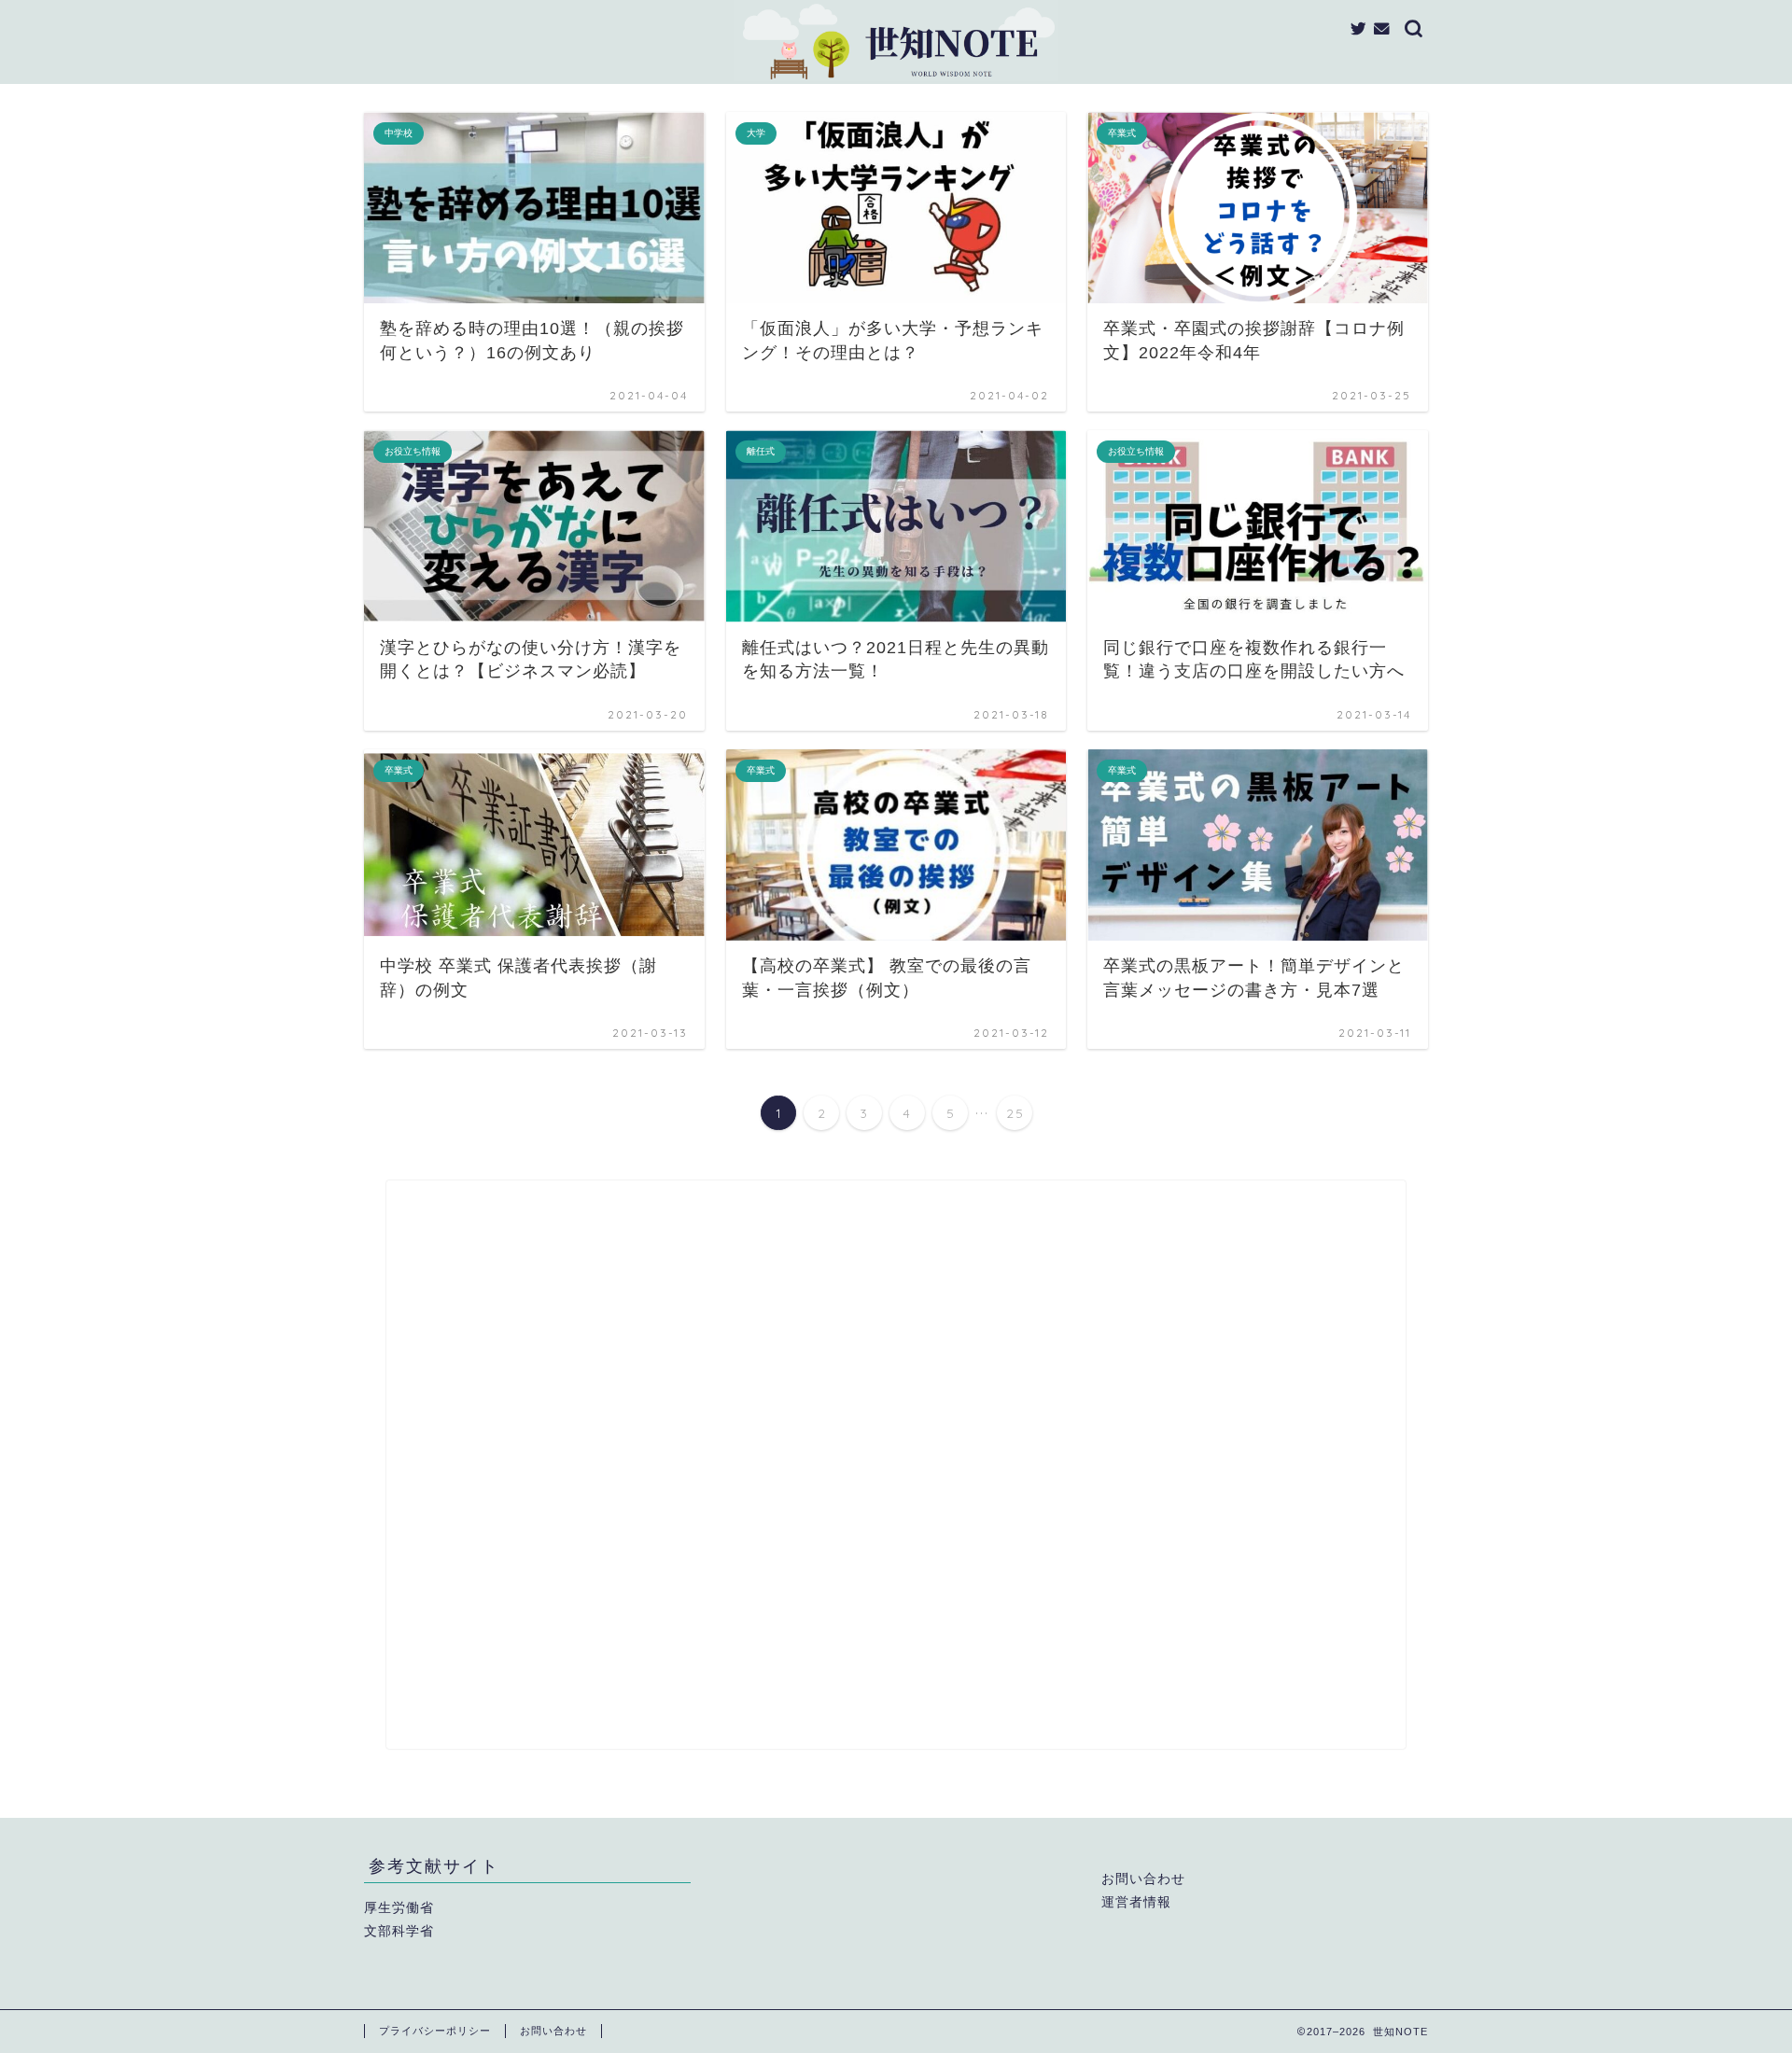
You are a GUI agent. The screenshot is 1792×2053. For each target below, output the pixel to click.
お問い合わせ (1143, 1879)
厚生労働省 (399, 1908)
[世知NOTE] (896, 80)
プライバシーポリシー (435, 2031)
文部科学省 (399, 1931)
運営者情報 (1136, 1902)
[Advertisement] (896, 1465)
